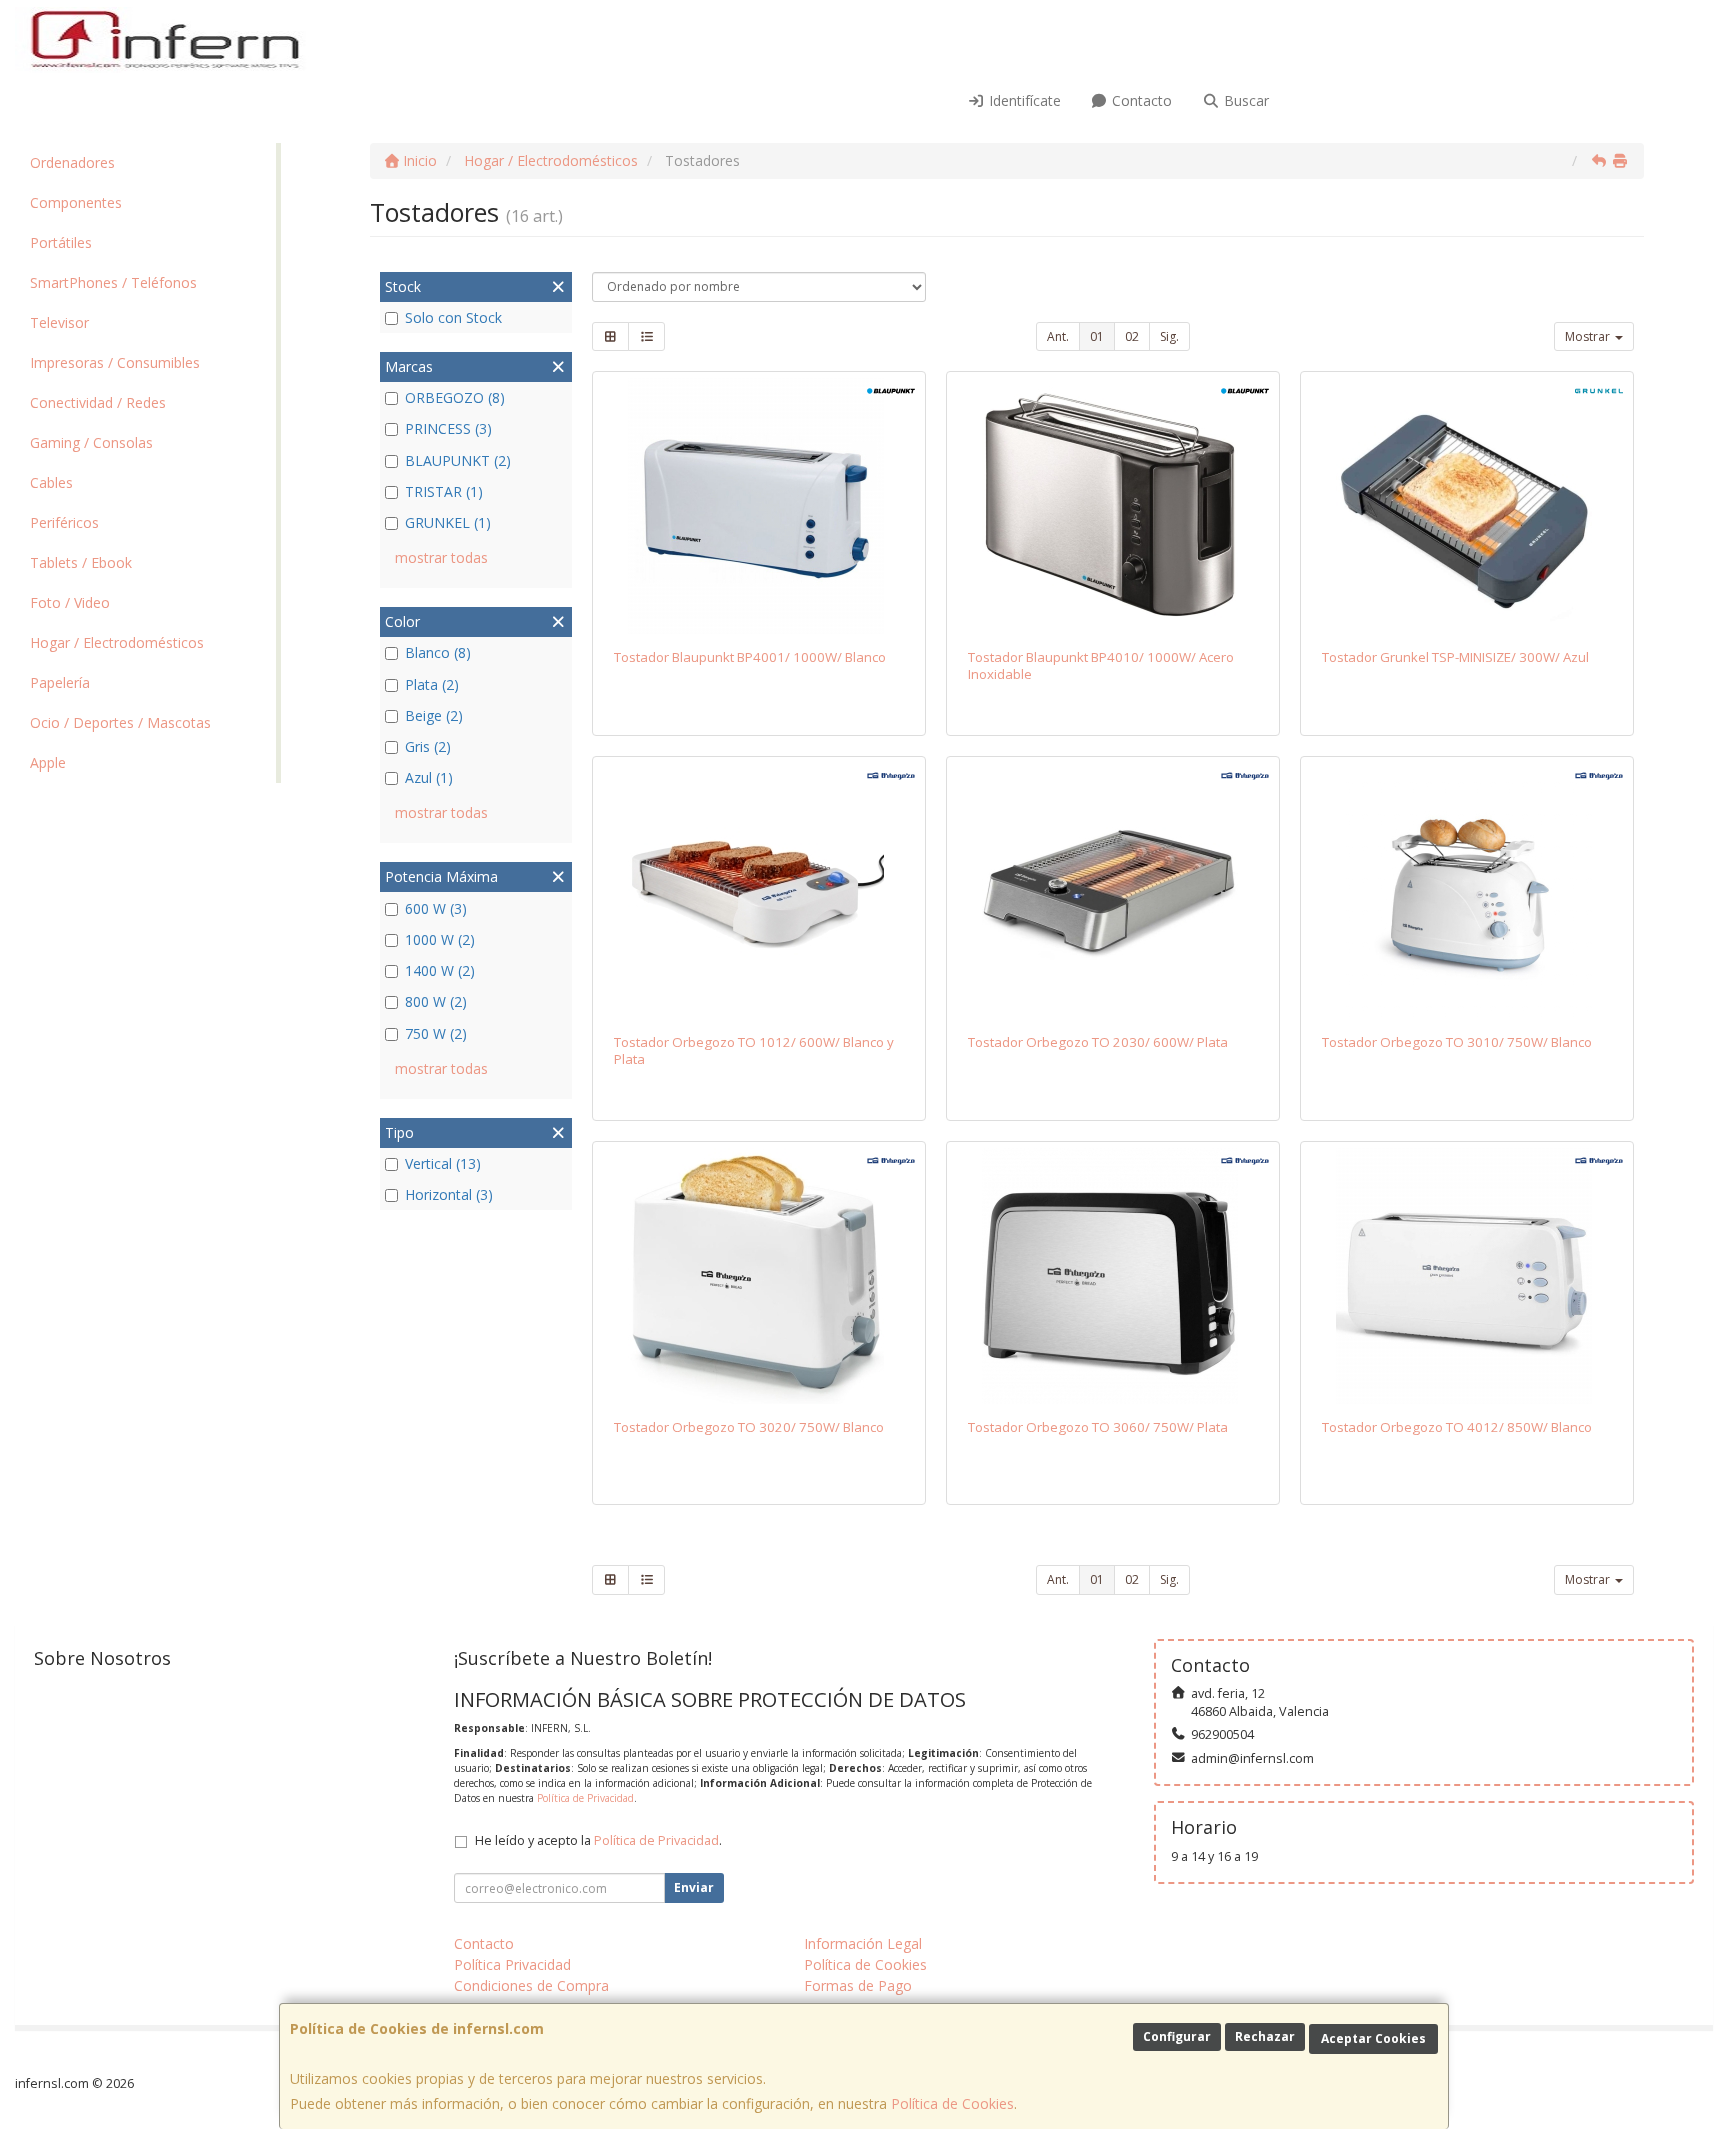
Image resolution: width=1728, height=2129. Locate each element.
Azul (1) (429, 777)
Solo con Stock (453, 317)
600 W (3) (436, 908)
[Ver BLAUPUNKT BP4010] (1113, 506)
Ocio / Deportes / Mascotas (120, 722)
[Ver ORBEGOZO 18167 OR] (759, 1276)
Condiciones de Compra (531, 1985)
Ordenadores (72, 162)
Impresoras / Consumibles (115, 362)
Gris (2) (428, 746)
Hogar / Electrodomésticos (117, 642)
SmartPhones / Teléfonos (113, 282)
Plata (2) (432, 684)
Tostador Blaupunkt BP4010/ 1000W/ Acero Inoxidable (1101, 665)
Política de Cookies (952, 2103)
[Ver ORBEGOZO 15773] (1467, 1276)
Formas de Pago (858, 1985)
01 (1097, 336)
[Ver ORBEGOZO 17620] (1113, 1276)
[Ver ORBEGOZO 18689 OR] (759, 891)
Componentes (76, 202)
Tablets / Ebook (81, 562)
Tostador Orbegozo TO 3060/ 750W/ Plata (1098, 1427)
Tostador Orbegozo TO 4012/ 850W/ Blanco (1457, 1427)
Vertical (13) (443, 1163)
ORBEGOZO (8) (455, 397)
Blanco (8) (438, 652)
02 (1132, 336)
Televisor (59, 322)
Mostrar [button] (1589, 336)
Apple (48, 762)
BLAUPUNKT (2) (458, 460)
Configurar (1177, 2036)
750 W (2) (436, 1033)
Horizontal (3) (449, 1194)
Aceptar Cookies (1373, 2038)
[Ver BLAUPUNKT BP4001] (759, 506)
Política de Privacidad (585, 1798)
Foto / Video (70, 602)
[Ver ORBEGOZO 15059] (1467, 891)
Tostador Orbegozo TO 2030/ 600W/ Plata (1098, 1042)
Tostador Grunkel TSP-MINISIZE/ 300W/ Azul (1455, 657)
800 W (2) (436, 1001)
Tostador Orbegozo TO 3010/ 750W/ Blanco (1457, 1042)
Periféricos (64, 522)
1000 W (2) (440, 939)
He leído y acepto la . (598, 1840)
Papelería (60, 682)
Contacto (1140, 100)
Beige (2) (434, 715)
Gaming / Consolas (91, 442)
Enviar (694, 1887)
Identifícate (1023, 100)
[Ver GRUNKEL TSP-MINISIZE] (1467, 506)
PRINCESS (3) (448, 428)
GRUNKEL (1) (448, 522)
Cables (51, 482)
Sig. (1169, 336)
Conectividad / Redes (98, 402)
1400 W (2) (440, 970)
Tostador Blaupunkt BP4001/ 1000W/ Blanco (750, 657)
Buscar (1244, 100)
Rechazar (1265, 2036)
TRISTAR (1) (444, 491)
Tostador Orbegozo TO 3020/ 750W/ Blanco (749, 1427)
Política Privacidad (512, 1964)
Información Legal (863, 1943)
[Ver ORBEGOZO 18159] (1113, 891)
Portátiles (61, 242)
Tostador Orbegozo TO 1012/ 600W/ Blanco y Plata (754, 1050)
